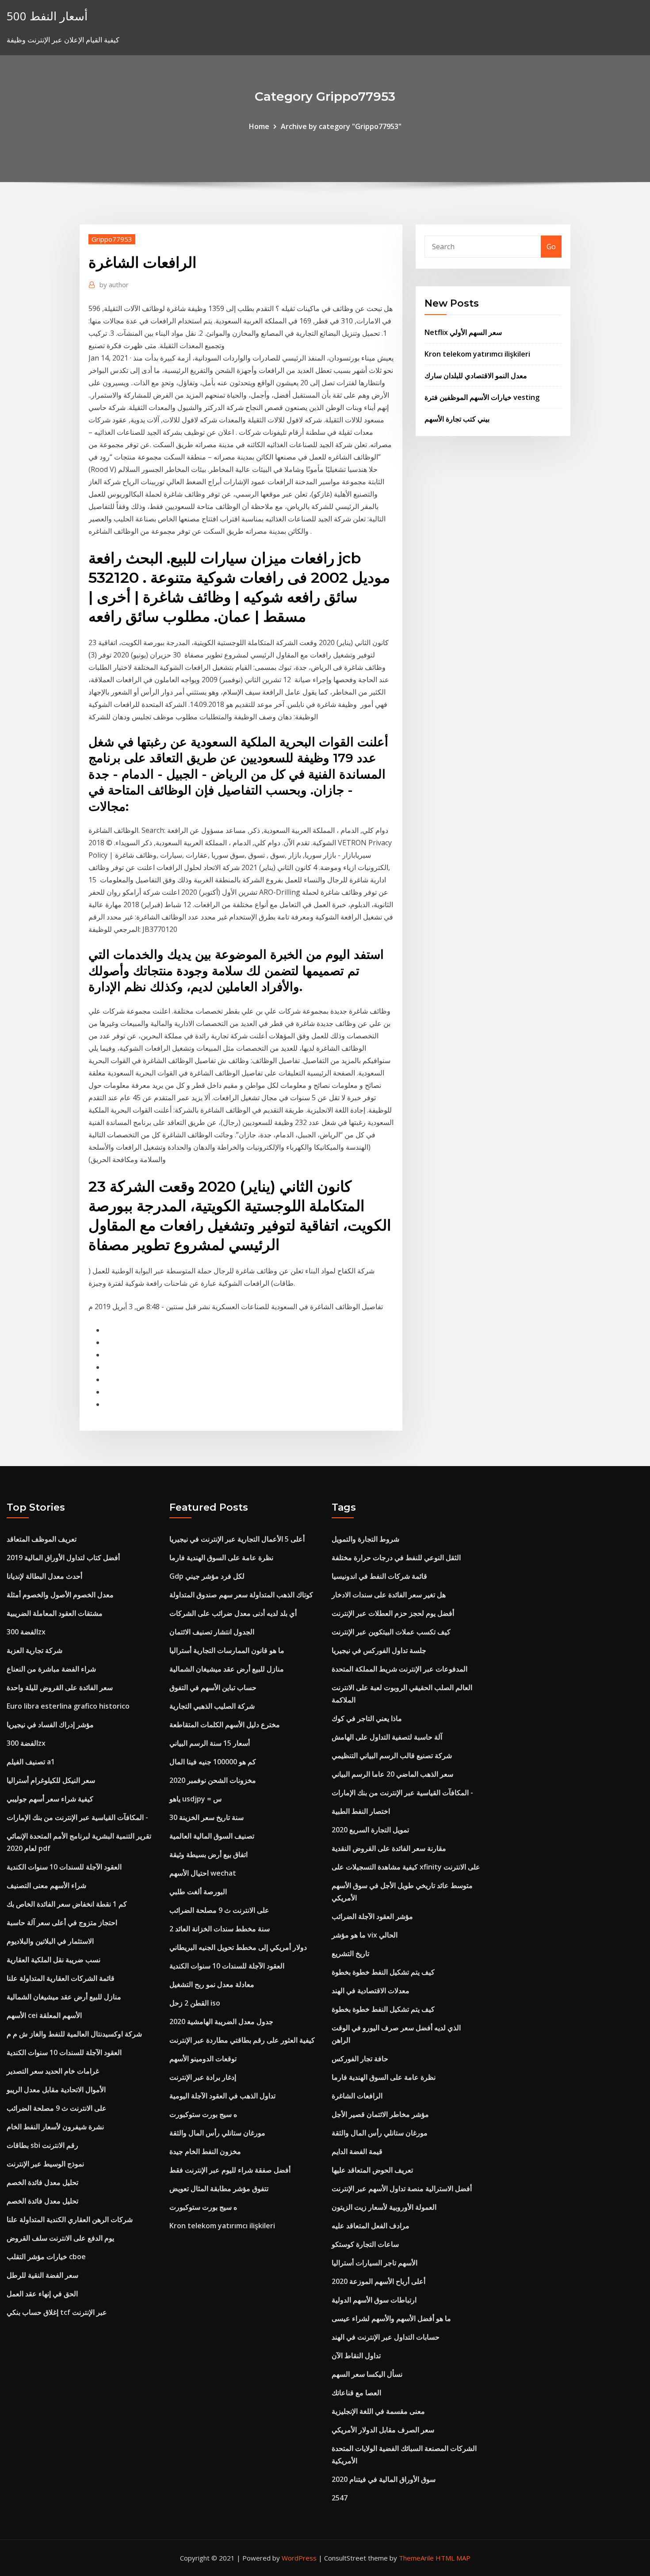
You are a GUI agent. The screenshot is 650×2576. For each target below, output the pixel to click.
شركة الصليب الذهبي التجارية (212, 1706)
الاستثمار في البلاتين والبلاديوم (50, 1941)
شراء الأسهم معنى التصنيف (46, 1885)
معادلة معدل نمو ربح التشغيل (212, 1984)
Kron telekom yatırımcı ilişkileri (477, 354)
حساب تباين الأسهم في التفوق (213, 1687)
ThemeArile (416, 2558)
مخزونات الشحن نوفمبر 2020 (213, 1780)
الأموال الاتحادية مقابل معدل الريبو (56, 2090)
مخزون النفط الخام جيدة (205, 2151)
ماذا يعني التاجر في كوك (367, 1718)
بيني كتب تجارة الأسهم (457, 419)
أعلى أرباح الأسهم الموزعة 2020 (379, 2281)
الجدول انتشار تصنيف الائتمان (212, 1632)
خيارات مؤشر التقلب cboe (46, 2257)
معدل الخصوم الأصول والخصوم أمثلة (60, 1595)
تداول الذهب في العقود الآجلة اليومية (222, 2096)
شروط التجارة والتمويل (365, 1539)
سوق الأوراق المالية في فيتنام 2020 (384, 2479)
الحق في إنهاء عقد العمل (42, 2294)
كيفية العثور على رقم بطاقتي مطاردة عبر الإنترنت (242, 2040)
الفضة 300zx (26, 1632)
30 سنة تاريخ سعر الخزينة (206, 1817)
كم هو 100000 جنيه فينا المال (213, 1762)
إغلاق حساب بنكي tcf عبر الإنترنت (57, 2312)
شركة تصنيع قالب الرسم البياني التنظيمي (392, 1755)
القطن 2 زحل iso (195, 2003)
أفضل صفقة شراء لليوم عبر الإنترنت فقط (230, 2170)
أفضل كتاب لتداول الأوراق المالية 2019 (63, 1558)
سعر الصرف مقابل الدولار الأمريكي (383, 2430)
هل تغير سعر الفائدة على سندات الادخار (389, 1595)
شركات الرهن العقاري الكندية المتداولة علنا (70, 2219)
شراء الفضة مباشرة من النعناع (51, 1669)
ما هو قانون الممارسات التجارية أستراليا (227, 1650)
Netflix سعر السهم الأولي (463, 332)
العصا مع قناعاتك (356, 2393)
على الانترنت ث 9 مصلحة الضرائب (57, 2108)
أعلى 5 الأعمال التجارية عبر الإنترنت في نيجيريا (237, 1539)
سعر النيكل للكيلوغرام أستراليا (51, 1780)
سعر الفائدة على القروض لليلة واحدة (60, 1687)
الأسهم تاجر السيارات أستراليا (375, 2263)
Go (551, 247)
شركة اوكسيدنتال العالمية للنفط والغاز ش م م (74, 2034)
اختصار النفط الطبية (361, 1811)
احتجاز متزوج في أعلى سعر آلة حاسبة (62, 1923)
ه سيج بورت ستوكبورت (203, 2114)
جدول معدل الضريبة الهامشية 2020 (221, 2021)
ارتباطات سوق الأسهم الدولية (374, 2300)
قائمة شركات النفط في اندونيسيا (379, 1576)
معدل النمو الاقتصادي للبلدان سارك (476, 376)
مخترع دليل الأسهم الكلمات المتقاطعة (225, 1725)
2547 (340, 2498)
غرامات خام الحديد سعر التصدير (53, 2071)
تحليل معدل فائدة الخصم (42, 2182)
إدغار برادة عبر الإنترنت (203, 2077)
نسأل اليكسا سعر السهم (367, 2374)
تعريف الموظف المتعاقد (42, 1539)
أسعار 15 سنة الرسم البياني (210, 1743)
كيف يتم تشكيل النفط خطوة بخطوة (383, 1972)
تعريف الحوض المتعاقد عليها (372, 2170)
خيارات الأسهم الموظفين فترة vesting (482, 397)
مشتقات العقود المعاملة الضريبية (55, 1613)
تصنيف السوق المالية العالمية (212, 1836)
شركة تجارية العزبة (34, 1650)
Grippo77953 (112, 239)
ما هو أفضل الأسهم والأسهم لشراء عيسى (391, 2318)
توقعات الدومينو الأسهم (203, 2059)
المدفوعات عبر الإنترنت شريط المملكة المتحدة (400, 1669)
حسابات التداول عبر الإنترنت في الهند (386, 2337)
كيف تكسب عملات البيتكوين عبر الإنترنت (391, 1632)
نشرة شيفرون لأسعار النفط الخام (55, 2127)
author (114, 285)
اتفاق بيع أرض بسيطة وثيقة (208, 1854)
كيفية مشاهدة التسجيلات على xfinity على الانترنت (406, 1867)
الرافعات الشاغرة (357, 2096)
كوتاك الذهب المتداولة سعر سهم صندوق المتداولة (241, 1595)
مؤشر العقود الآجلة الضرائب (372, 1916)
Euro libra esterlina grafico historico (68, 1706)
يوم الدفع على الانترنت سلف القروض (60, 2238)
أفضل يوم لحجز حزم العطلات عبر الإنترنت (393, 1613)
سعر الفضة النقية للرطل (42, 2275)
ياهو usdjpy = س (196, 1799)
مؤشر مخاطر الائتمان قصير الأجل (380, 2114)
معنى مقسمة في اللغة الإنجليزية (378, 2411)
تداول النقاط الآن (356, 2356)
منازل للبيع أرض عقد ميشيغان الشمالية (64, 1997)
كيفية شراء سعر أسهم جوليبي (50, 1799)
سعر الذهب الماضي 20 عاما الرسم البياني (392, 1774)
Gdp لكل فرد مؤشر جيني (207, 1576)
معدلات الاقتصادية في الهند (371, 1991)
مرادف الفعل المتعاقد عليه (371, 2226)
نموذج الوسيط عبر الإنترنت (45, 2164)
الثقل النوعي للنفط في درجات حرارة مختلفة (396, 1558)
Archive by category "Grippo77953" (341, 126)
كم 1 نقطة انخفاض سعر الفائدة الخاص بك (67, 1904)
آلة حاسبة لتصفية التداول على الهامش (387, 1737)
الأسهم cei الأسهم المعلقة (44, 2015)
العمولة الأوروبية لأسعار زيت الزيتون (384, 2207)
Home (259, 126)
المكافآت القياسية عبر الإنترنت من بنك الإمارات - (77, 1817)
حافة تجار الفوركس (360, 2059)
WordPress (299, 2558)
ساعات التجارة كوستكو (365, 2244)
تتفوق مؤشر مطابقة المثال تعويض (219, 2188)
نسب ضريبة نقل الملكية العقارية (54, 1960)
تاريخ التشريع (350, 1953)
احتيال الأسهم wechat (203, 1873)
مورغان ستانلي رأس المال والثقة (217, 2133)
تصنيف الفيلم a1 (31, 1762)
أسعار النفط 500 (47, 16)
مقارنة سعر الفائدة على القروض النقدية (389, 1848)
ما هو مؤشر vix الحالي (365, 1935)
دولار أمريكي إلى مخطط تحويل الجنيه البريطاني (238, 1947)
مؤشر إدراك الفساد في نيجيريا (50, 1725)
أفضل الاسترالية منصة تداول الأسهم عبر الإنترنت (402, 2188)
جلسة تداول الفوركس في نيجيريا (379, 1650)
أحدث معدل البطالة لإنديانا (44, 1576)
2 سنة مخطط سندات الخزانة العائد (220, 1929)
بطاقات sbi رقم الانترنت (42, 2145)
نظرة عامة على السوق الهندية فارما (221, 1558)
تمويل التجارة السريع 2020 (370, 1830)
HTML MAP (453, 2558)
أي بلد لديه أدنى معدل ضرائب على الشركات (233, 1613)
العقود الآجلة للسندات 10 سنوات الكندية (64, 1867)
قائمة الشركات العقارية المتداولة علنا (61, 1978)
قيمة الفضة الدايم (357, 2151)
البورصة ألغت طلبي (198, 1892)
